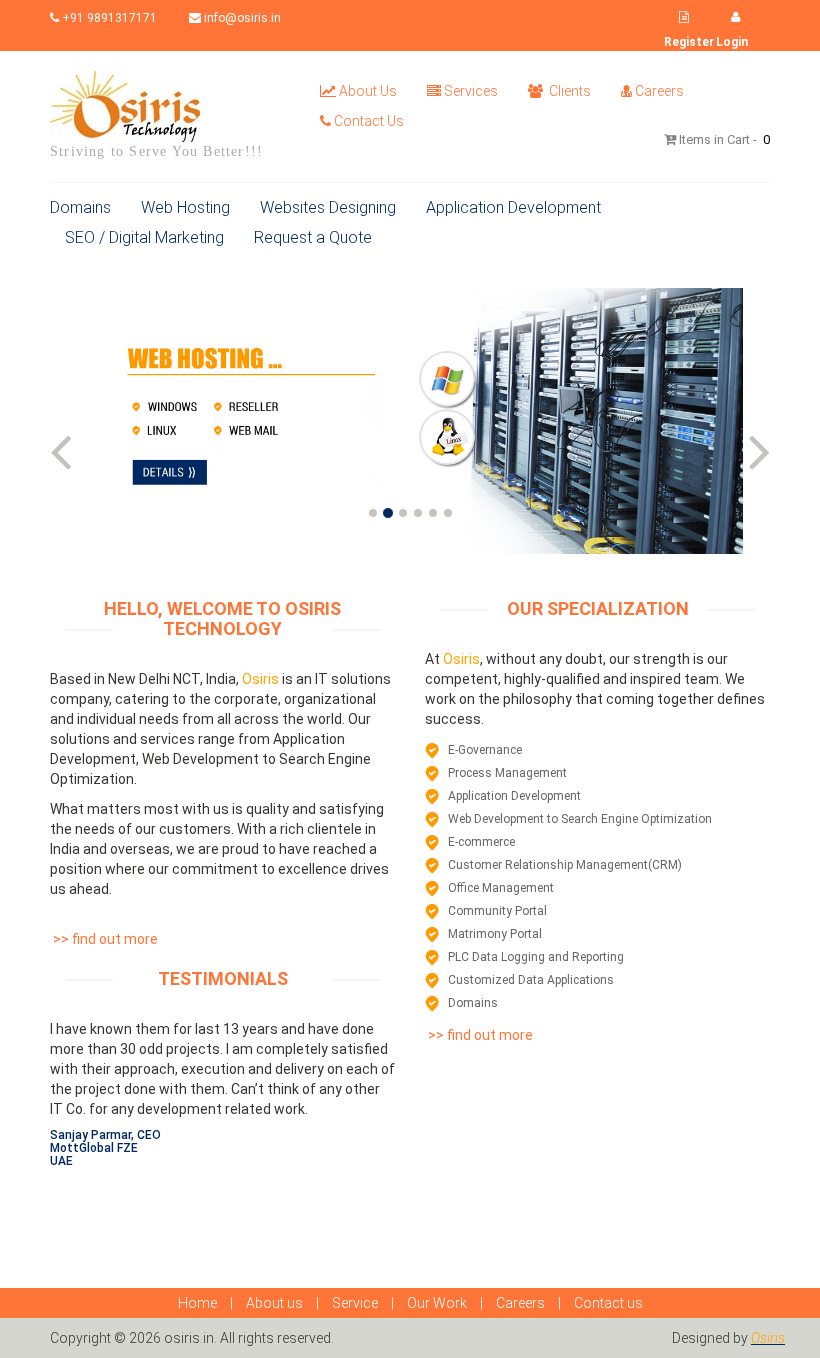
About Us (368, 91)
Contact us (608, 1303)
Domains (80, 207)
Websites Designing (328, 207)
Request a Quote (313, 237)
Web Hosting (185, 207)
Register (689, 42)
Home (197, 1303)
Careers (659, 91)
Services (471, 91)
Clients (568, 91)
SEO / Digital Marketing (144, 237)
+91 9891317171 (108, 18)
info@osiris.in (241, 18)
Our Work (437, 1303)
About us (274, 1303)
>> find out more (104, 939)
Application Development (513, 207)
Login (732, 42)
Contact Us (369, 121)
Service (355, 1303)
